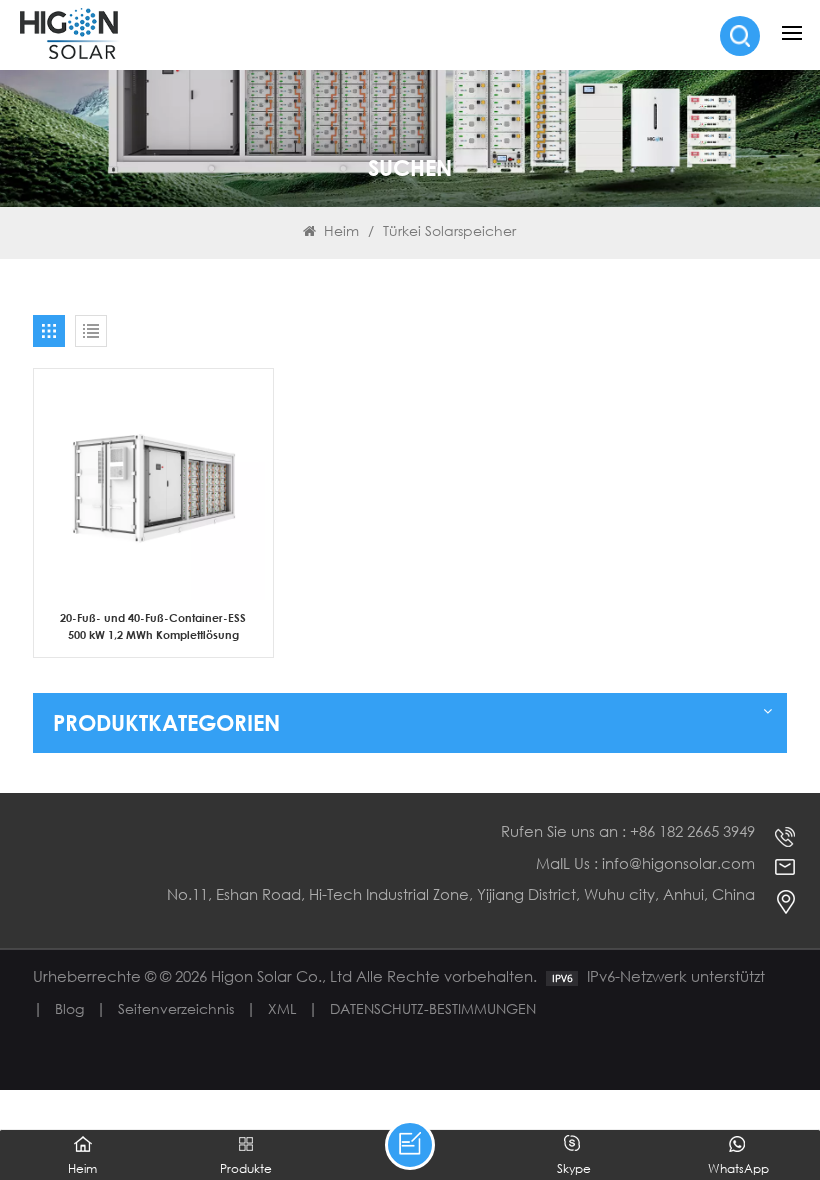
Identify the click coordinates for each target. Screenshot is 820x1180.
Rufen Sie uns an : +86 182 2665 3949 (628, 831)
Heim (341, 230)
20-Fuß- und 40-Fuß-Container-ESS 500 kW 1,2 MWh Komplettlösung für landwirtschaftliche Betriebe (153, 627)
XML (282, 1008)
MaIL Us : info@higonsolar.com (645, 863)
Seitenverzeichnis (176, 1008)
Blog (69, 1008)
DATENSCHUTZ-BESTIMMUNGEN (433, 1008)
